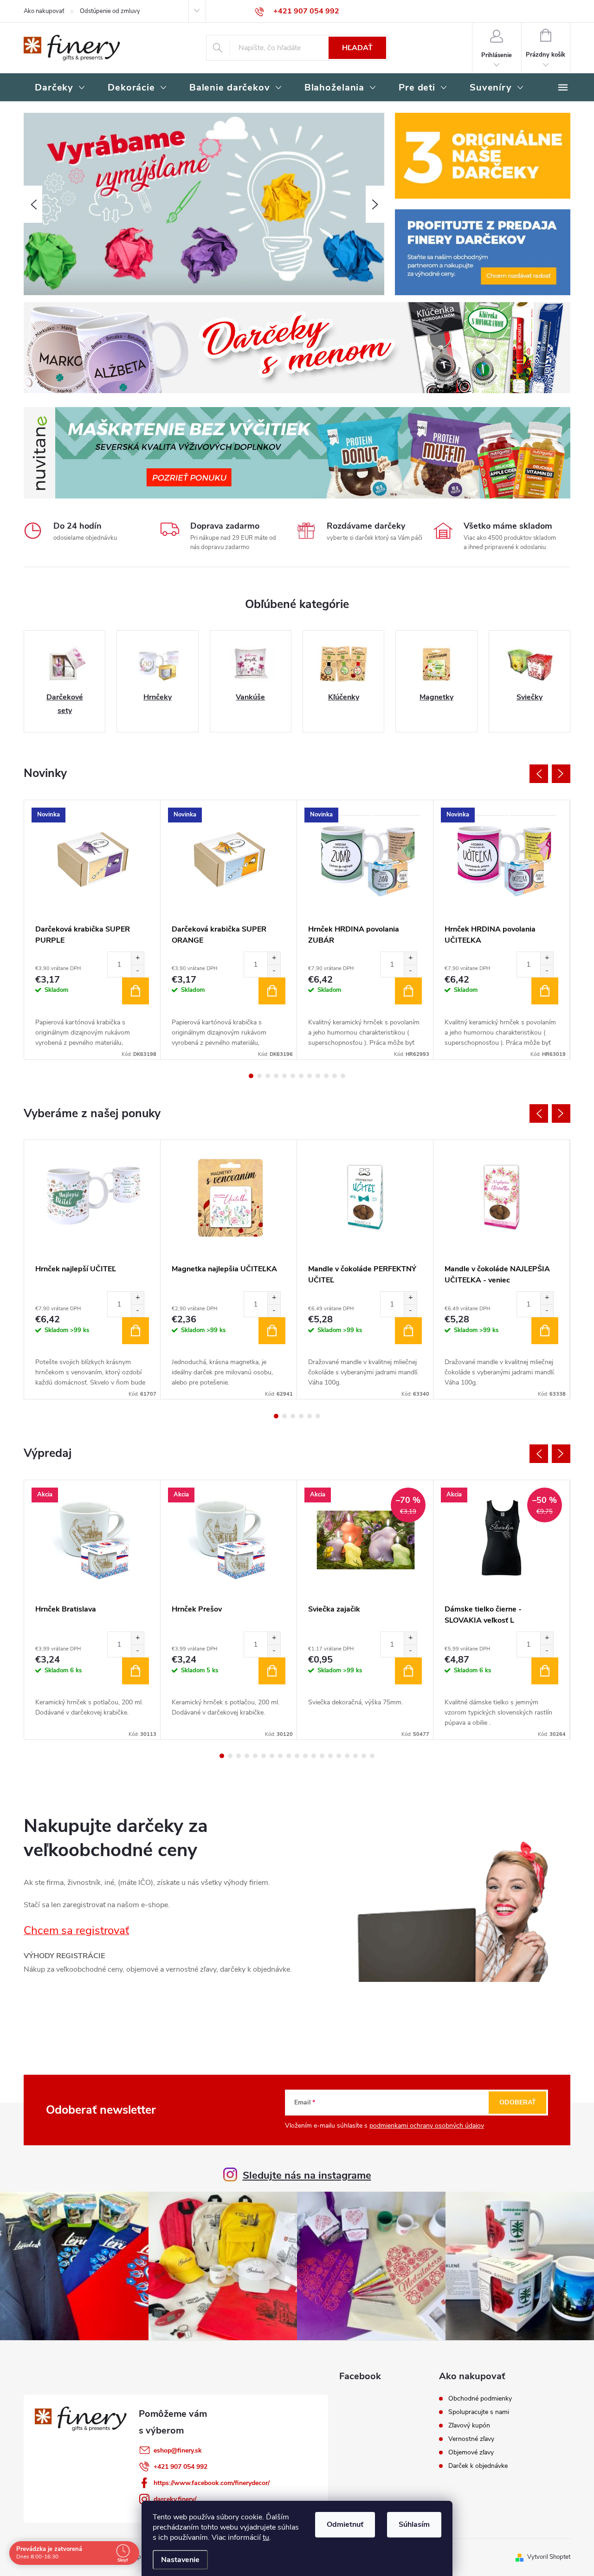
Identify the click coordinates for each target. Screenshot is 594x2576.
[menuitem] (60, 88)
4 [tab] (276, 1076)
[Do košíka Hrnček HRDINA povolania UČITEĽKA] (545, 991)
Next (561, 774)
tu (266, 2537)
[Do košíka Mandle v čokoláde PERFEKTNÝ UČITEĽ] (408, 1331)
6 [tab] (293, 1076)
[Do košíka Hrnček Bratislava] (136, 1671)
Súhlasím (414, 2524)
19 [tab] (372, 1756)
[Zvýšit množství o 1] (137, 958)
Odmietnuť (345, 2524)
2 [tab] (259, 1076)
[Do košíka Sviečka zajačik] (408, 1671)
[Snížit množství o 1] (137, 971)
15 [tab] (339, 1756)
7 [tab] (301, 1076)
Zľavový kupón (469, 2426)
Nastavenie (180, 2560)
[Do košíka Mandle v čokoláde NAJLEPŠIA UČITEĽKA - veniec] (545, 1331)
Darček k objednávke (478, 2466)
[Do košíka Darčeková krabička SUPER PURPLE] (136, 991)
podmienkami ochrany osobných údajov (427, 2126)
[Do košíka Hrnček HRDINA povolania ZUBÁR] (408, 991)
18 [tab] (364, 1756)
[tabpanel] (92, 930)
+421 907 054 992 (181, 2467)
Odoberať (518, 2102)
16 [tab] (347, 1756)
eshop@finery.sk (178, 2450)
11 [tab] (335, 1076)
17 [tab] (355, 1756)
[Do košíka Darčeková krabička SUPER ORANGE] (272, 991)
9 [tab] (318, 1076)
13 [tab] (322, 1756)
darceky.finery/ (175, 2499)
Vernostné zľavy (471, 2439)
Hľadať (357, 48)
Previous (539, 774)
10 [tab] (326, 1076)
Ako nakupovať (44, 11)
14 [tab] (330, 1756)
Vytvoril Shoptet (549, 2557)
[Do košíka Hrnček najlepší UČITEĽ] (136, 1331)
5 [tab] (284, 1076)
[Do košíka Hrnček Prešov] (272, 1671)
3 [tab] (268, 1076)
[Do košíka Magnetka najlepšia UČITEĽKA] (272, 1331)
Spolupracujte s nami (479, 2412)
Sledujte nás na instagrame (307, 2175)
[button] (33, 204)
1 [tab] (251, 1076)
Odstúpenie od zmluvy (110, 11)
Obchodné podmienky (480, 2399)
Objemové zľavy (471, 2453)
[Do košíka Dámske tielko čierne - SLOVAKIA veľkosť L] (545, 1671)
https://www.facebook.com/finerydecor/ (212, 2483)
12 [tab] (343, 1076)
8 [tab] (310, 1076)
